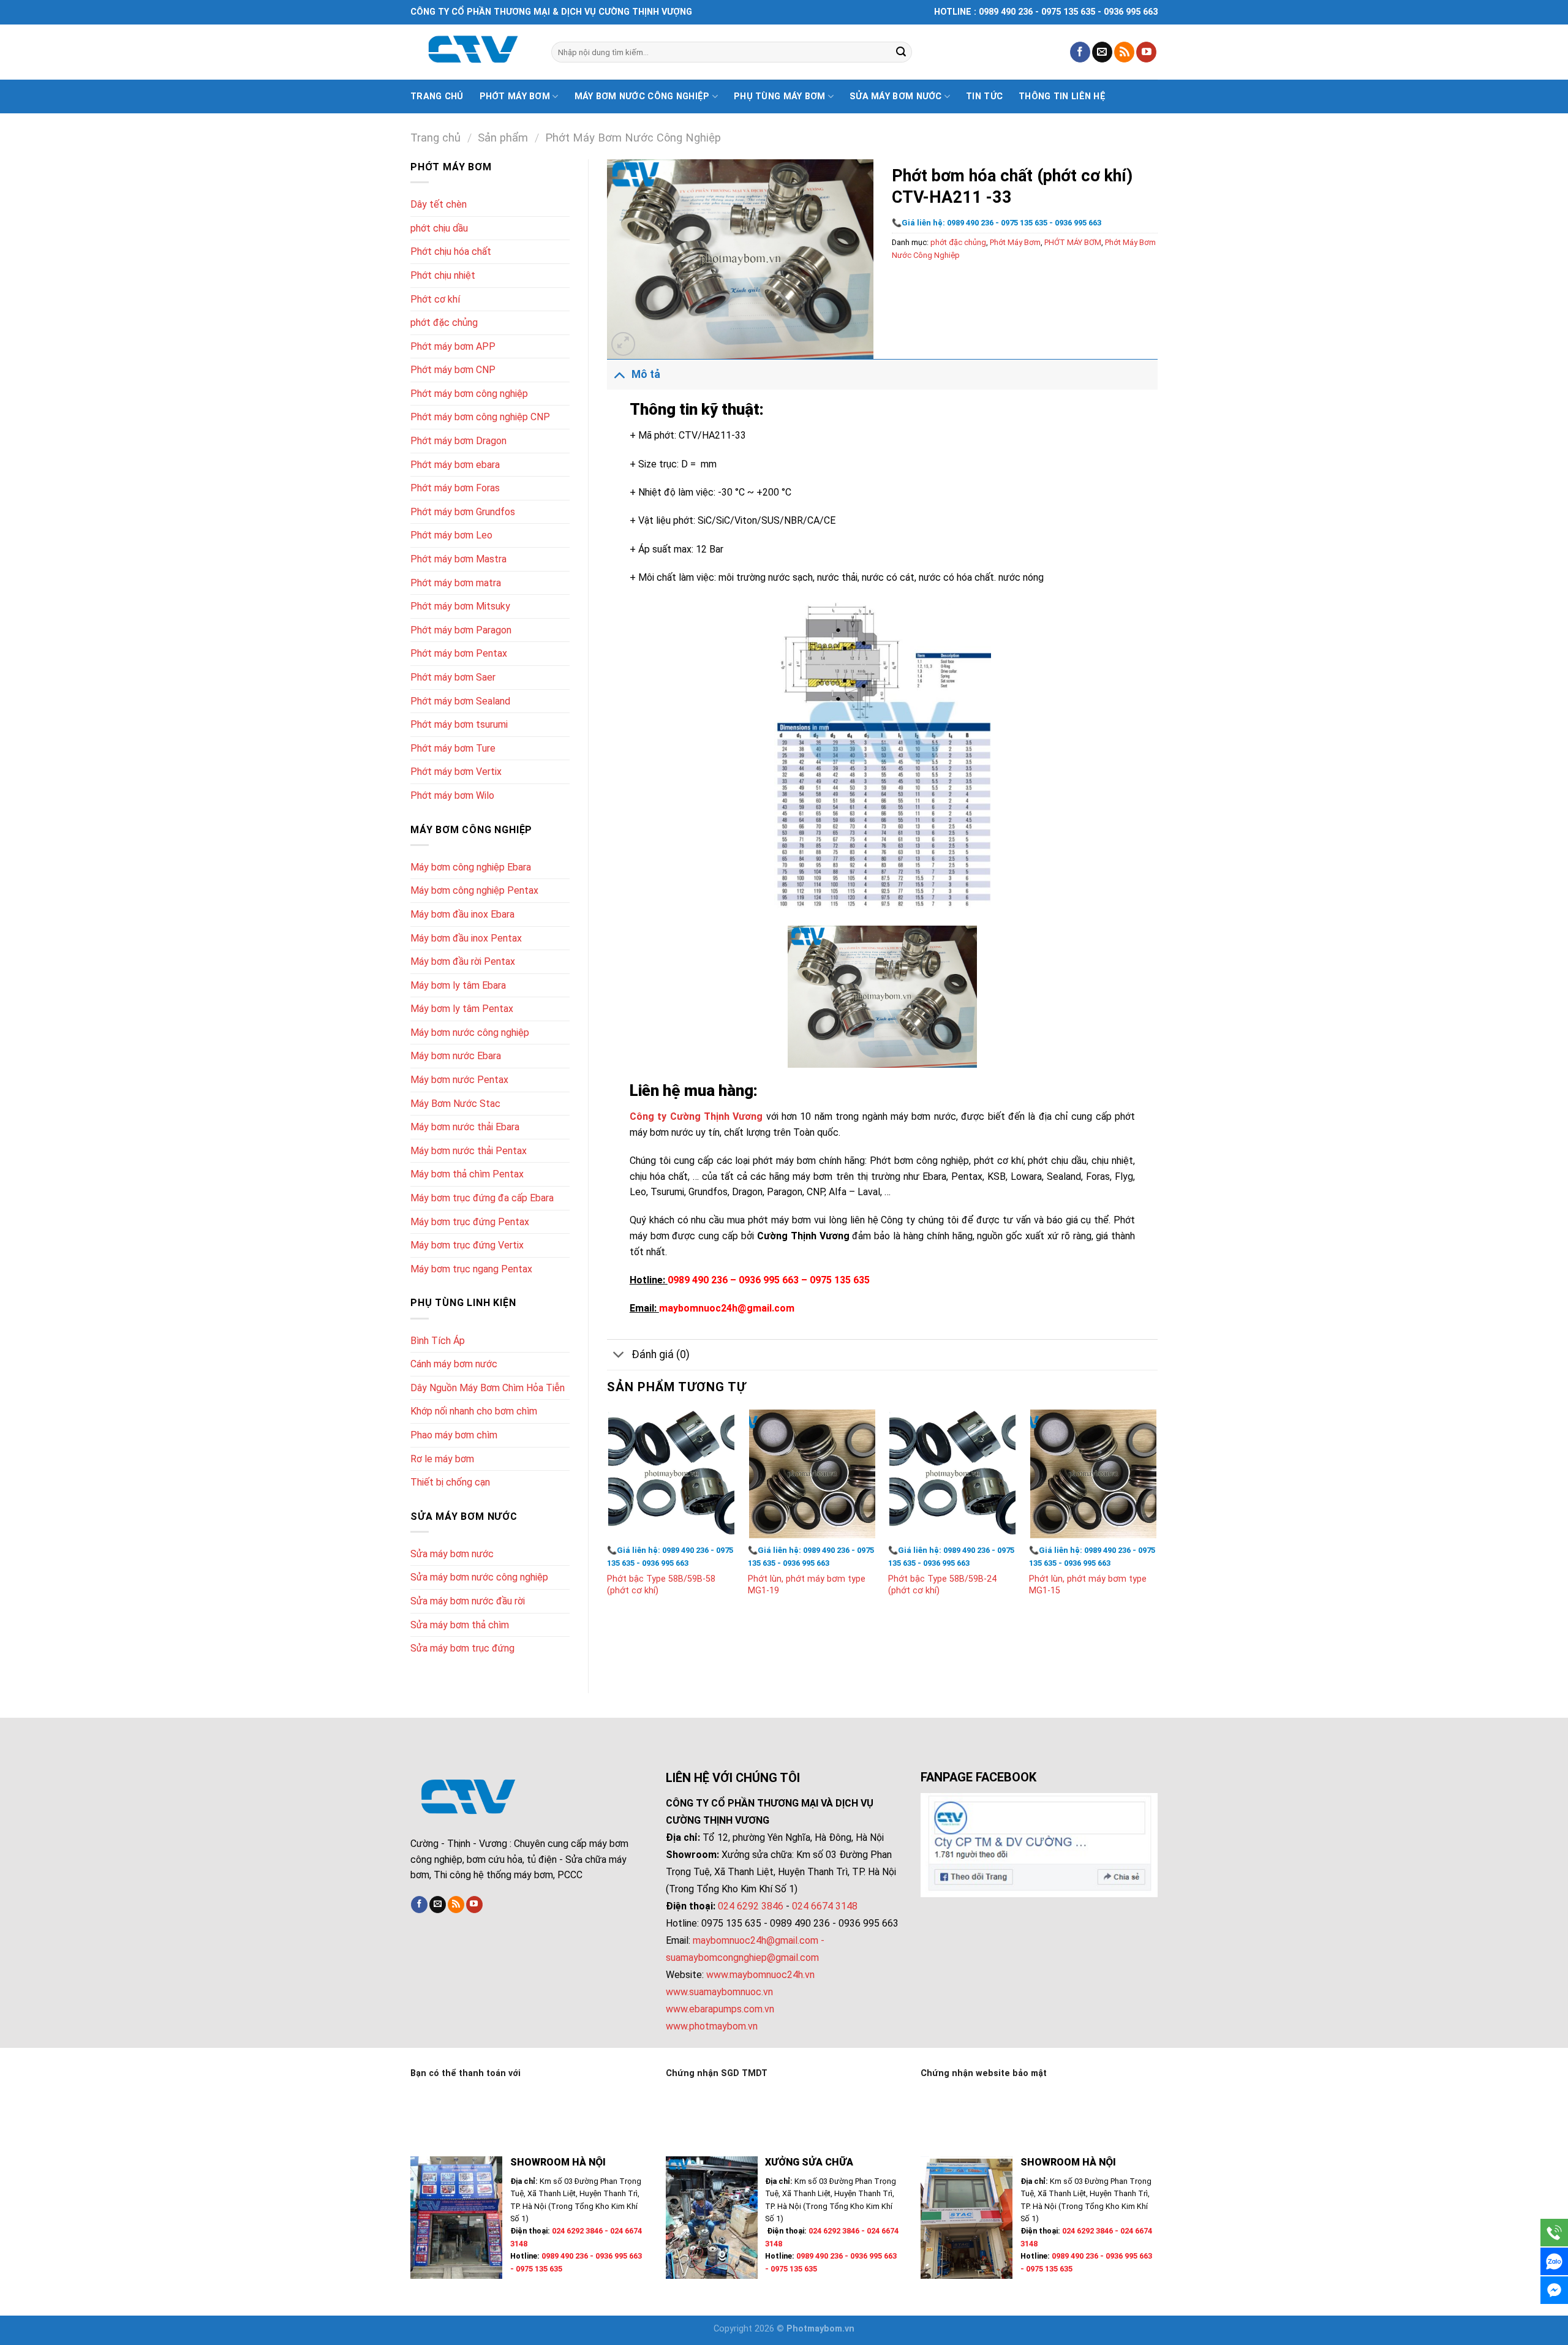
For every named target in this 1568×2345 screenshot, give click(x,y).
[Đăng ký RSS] (1124, 52)
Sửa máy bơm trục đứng (462, 1648)
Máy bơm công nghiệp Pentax (474, 890)
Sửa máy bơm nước (896, 96)
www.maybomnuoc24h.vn (759, 1975)
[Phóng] (623, 344)
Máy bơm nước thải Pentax (469, 1151)
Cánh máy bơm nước (454, 1364)
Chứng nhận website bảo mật (984, 2073)
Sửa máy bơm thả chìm (460, 1625)
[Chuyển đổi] (619, 374)
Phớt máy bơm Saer (453, 677)
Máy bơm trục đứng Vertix (467, 1245)
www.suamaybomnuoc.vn (719, 1992)
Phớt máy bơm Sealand (460, 701)
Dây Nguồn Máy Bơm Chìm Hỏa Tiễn (488, 1388)
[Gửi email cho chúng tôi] (1102, 52)
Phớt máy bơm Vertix (456, 772)
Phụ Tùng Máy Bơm (780, 96)
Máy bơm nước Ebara (456, 1056)
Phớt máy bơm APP (453, 346)
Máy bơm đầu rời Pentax (463, 961)
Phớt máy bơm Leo (451, 535)
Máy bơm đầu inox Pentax (466, 938)
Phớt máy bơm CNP (453, 370)
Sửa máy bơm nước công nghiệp (479, 1577)
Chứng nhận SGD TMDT (717, 2073)
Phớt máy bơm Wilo (452, 795)
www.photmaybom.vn (712, 2026)
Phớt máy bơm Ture (453, 748)
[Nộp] (901, 52)
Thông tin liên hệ (1062, 96)
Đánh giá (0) (661, 1354)
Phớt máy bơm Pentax (459, 653)
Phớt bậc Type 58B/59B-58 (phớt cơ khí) (661, 1585)
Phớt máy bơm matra (456, 583)
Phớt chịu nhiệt (443, 275)
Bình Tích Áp (438, 1341)
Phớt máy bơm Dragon (458, 441)
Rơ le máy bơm (442, 1459)
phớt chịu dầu (439, 228)
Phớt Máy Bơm (1015, 242)
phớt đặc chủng (444, 323)
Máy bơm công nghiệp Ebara (471, 867)
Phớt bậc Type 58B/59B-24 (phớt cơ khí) (942, 1585)
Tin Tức (984, 96)
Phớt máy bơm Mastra (458, 559)
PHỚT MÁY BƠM (1073, 242)
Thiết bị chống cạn (450, 1482)
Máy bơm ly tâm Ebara (458, 985)
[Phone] (1554, 2233)
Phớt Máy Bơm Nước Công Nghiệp (633, 138)
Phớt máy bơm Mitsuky (460, 606)
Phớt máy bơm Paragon (461, 630)
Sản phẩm (503, 138)
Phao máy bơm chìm (454, 1435)
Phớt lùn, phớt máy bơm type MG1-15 (1088, 1585)
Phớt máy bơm (515, 96)
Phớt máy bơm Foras (455, 488)
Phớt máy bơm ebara (455, 465)
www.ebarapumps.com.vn (720, 2009)
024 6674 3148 (825, 1906)
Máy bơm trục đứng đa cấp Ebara (482, 1198)
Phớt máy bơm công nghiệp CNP (480, 417)
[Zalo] (1554, 2261)
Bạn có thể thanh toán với (466, 2073)
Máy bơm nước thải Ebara (465, 1127)
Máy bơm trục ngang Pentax (471, 1269)
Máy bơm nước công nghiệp (642, 96)
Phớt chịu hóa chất (451, 251)
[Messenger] (1554, 2290)
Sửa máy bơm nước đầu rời (468, 1601)
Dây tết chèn (439, 204)
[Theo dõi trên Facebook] (1080, 52)
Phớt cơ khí (435, 299)
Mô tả (646, 374)
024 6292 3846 (751, 1906)
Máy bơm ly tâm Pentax (462, 1009)
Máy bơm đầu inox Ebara (462, 914)
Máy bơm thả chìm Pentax (467, 1174)
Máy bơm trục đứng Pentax (470, 1222)
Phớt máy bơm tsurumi (459, 724)
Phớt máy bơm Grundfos (463, 512)
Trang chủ (437, 96)
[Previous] (608, 1515)
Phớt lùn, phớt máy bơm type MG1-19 (807, 1585)
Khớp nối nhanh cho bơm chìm (474, 1411)
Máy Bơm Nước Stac (455, 1104)
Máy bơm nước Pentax (459, 1080)
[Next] (1157, 1515)
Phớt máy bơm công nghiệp (469, 394)
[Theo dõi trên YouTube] (1146, 52)
